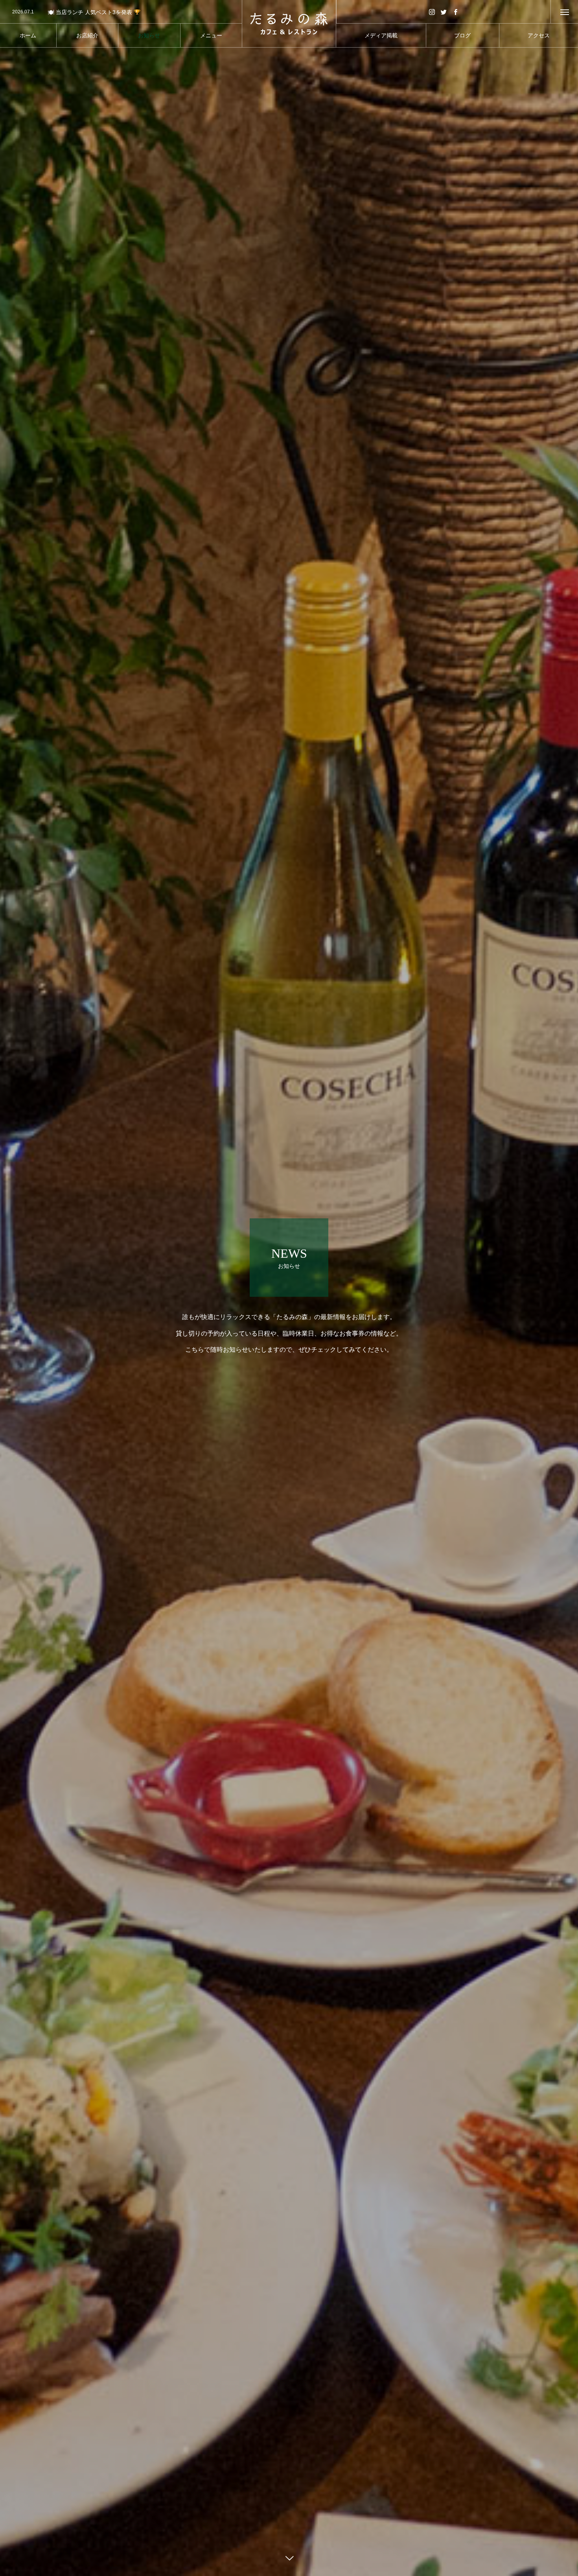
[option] (121, 12)
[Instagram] (432, 12)
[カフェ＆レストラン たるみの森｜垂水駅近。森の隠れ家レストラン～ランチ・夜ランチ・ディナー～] (289, 24)
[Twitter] (444, 12)
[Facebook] (455, 12)
